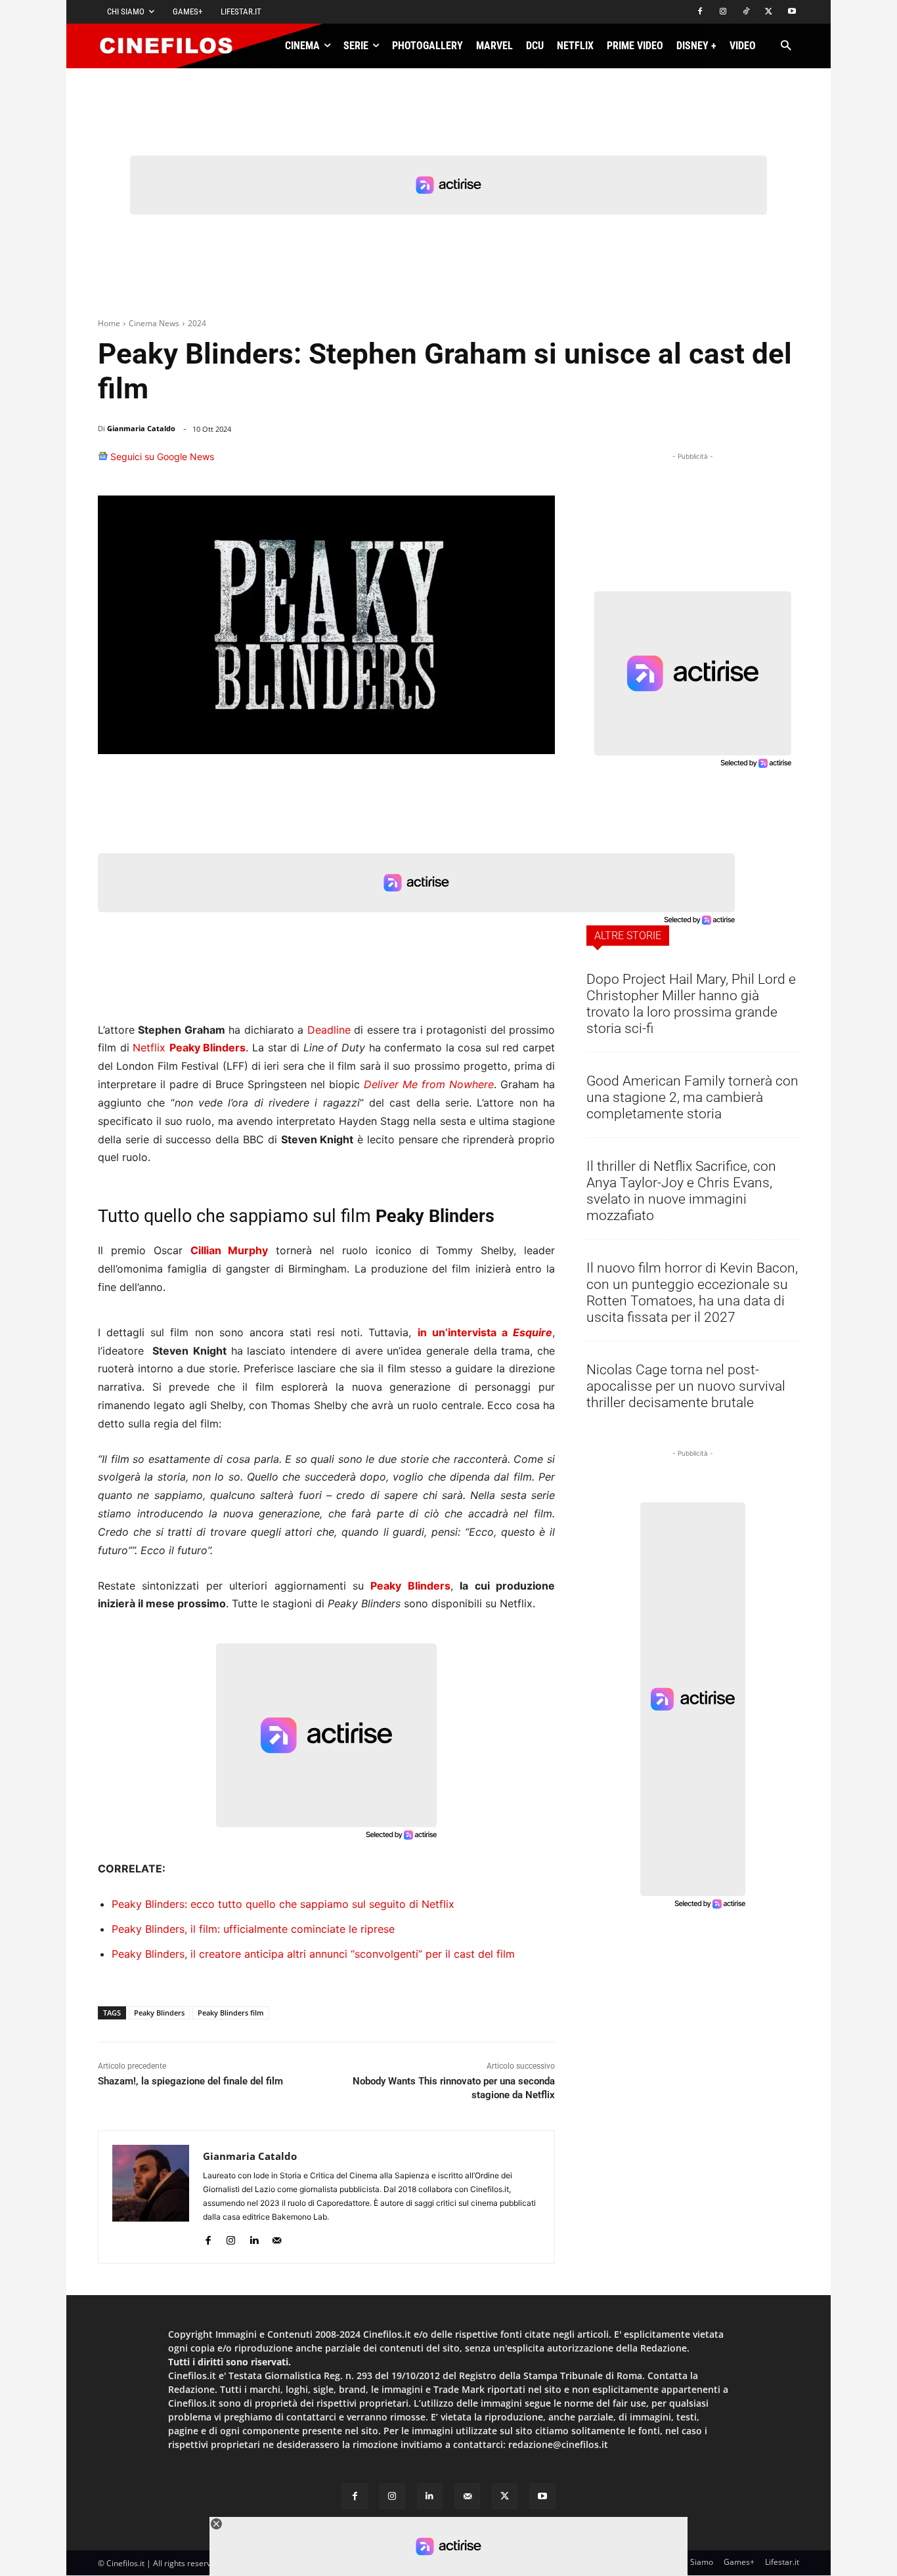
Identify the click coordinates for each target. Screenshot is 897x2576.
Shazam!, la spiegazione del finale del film (190, 2081)
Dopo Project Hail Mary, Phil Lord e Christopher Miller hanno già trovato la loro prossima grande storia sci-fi (691, 1004)
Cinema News (154, 323)
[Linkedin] (477, 463)
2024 (197, 323)
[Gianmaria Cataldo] (151, 2197)
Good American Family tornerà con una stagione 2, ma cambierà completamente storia (692, 1097)
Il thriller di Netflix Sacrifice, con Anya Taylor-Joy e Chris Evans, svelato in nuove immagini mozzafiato (681, 1191)
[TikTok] (746, 12)
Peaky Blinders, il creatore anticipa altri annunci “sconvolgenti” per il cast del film (313, 1954)
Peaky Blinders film (231, 2013)
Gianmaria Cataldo (141, 428)
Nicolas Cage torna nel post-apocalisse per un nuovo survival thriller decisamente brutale (686, 1386)
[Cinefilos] (173, 46)
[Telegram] (508, 463)
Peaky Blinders (208, 1047)
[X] (769, 12)
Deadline (329, 1030)
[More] (541, 463)
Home (109, 323)
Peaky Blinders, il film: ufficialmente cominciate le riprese (253, 1929)
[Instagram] (723, 12)
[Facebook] (700, 12)
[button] (786, 46)
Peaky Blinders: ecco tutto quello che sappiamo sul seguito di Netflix (283, 1904)
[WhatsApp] (447, 463)
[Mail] (277, 2238)
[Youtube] (792, 12)
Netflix (149, 1047)
